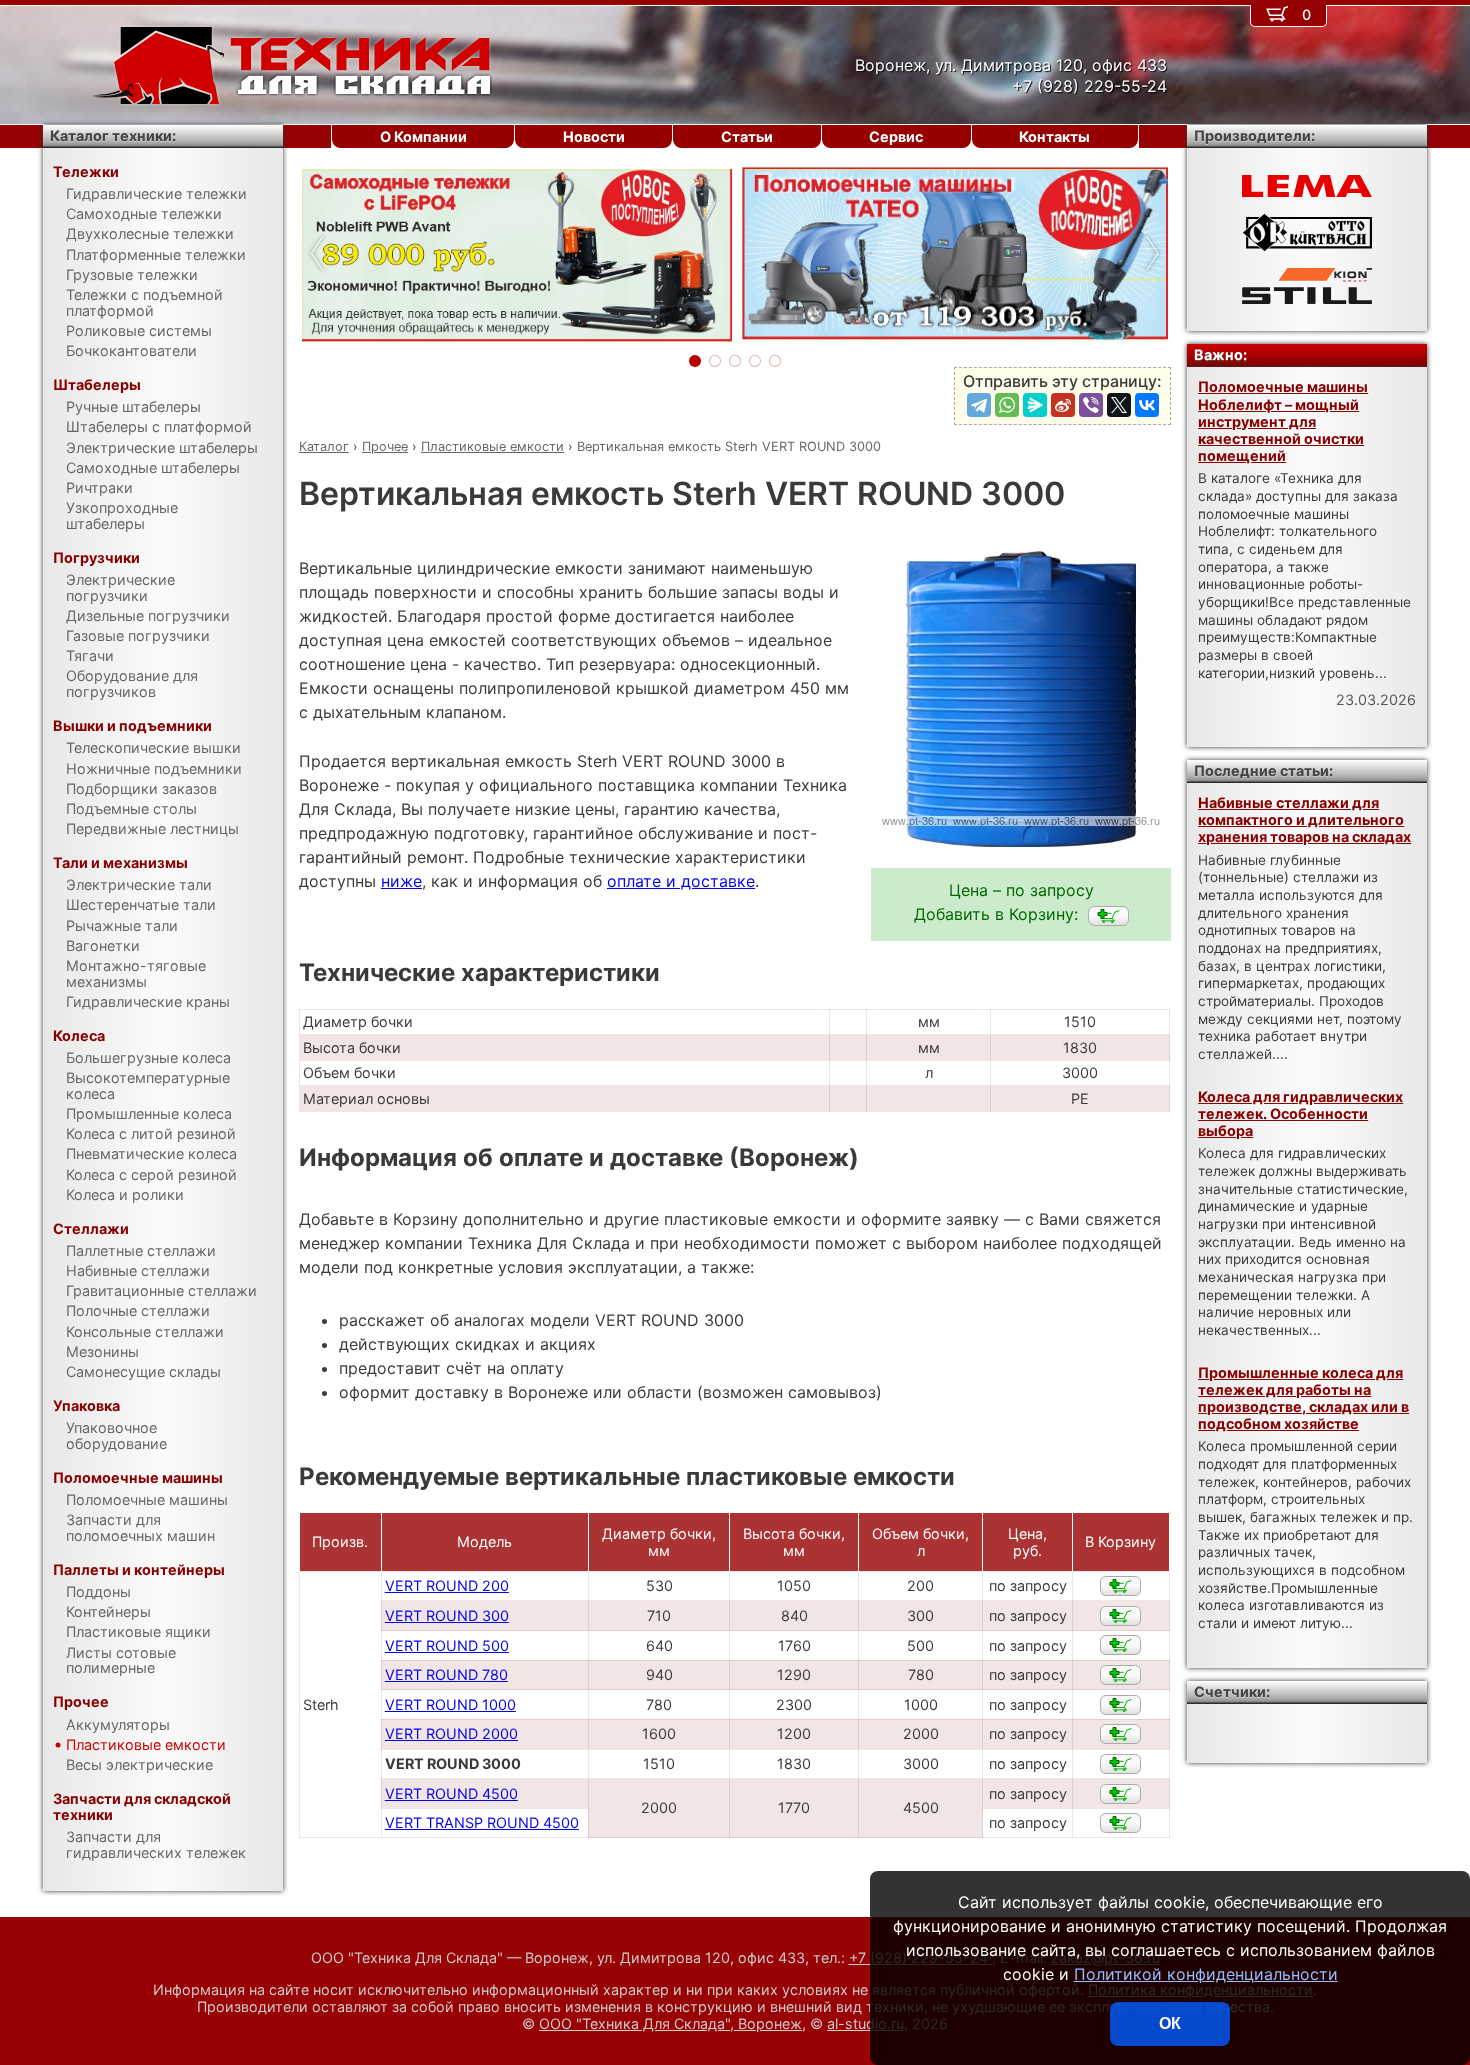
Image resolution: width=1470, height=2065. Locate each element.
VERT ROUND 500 (447, 1645)
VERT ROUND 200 (447, 1585)
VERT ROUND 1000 (450, 1704)
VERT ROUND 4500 (451, 1793)
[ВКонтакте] (1147, 405)
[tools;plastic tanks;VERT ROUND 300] (1120, 1616)
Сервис (896, 136)
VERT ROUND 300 (447, 1615)
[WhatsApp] (1007, 405)
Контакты (1054, 136)
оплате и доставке (681, 881)
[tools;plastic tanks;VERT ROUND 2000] (1120, 1734)
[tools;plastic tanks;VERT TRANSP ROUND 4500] (1120, 1823)
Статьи (747, 136)
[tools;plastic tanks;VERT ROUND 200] (1120, 1586)
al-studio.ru (865, 2023)
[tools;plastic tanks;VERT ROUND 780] (1120, 1675)
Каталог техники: (113, 135)
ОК (1170, 2023)
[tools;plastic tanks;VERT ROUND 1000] (1120, 1705)
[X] (1119, 405)
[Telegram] (979, 405)
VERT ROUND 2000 (451, 1733)
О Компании (423, 136)
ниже (401, 881)
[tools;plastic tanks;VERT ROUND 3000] (1108, 916)
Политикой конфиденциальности (1206, 1974)
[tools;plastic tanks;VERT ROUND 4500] (1120, 1794)
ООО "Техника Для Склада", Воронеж (670, 2023)
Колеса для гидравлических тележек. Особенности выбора (1300, 1114)
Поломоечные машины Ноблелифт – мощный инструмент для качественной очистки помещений (1283, 421)
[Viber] (1091, 405)
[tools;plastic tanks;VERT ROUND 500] (1120, 1645)
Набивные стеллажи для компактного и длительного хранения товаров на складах (1304, 820)
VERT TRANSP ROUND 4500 (482, 1822)
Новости (594, 136)
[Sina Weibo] (1063, 405)
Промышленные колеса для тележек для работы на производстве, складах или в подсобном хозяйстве (1303, 1398)
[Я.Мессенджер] (1035, 405)
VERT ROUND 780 (446, 1674)
